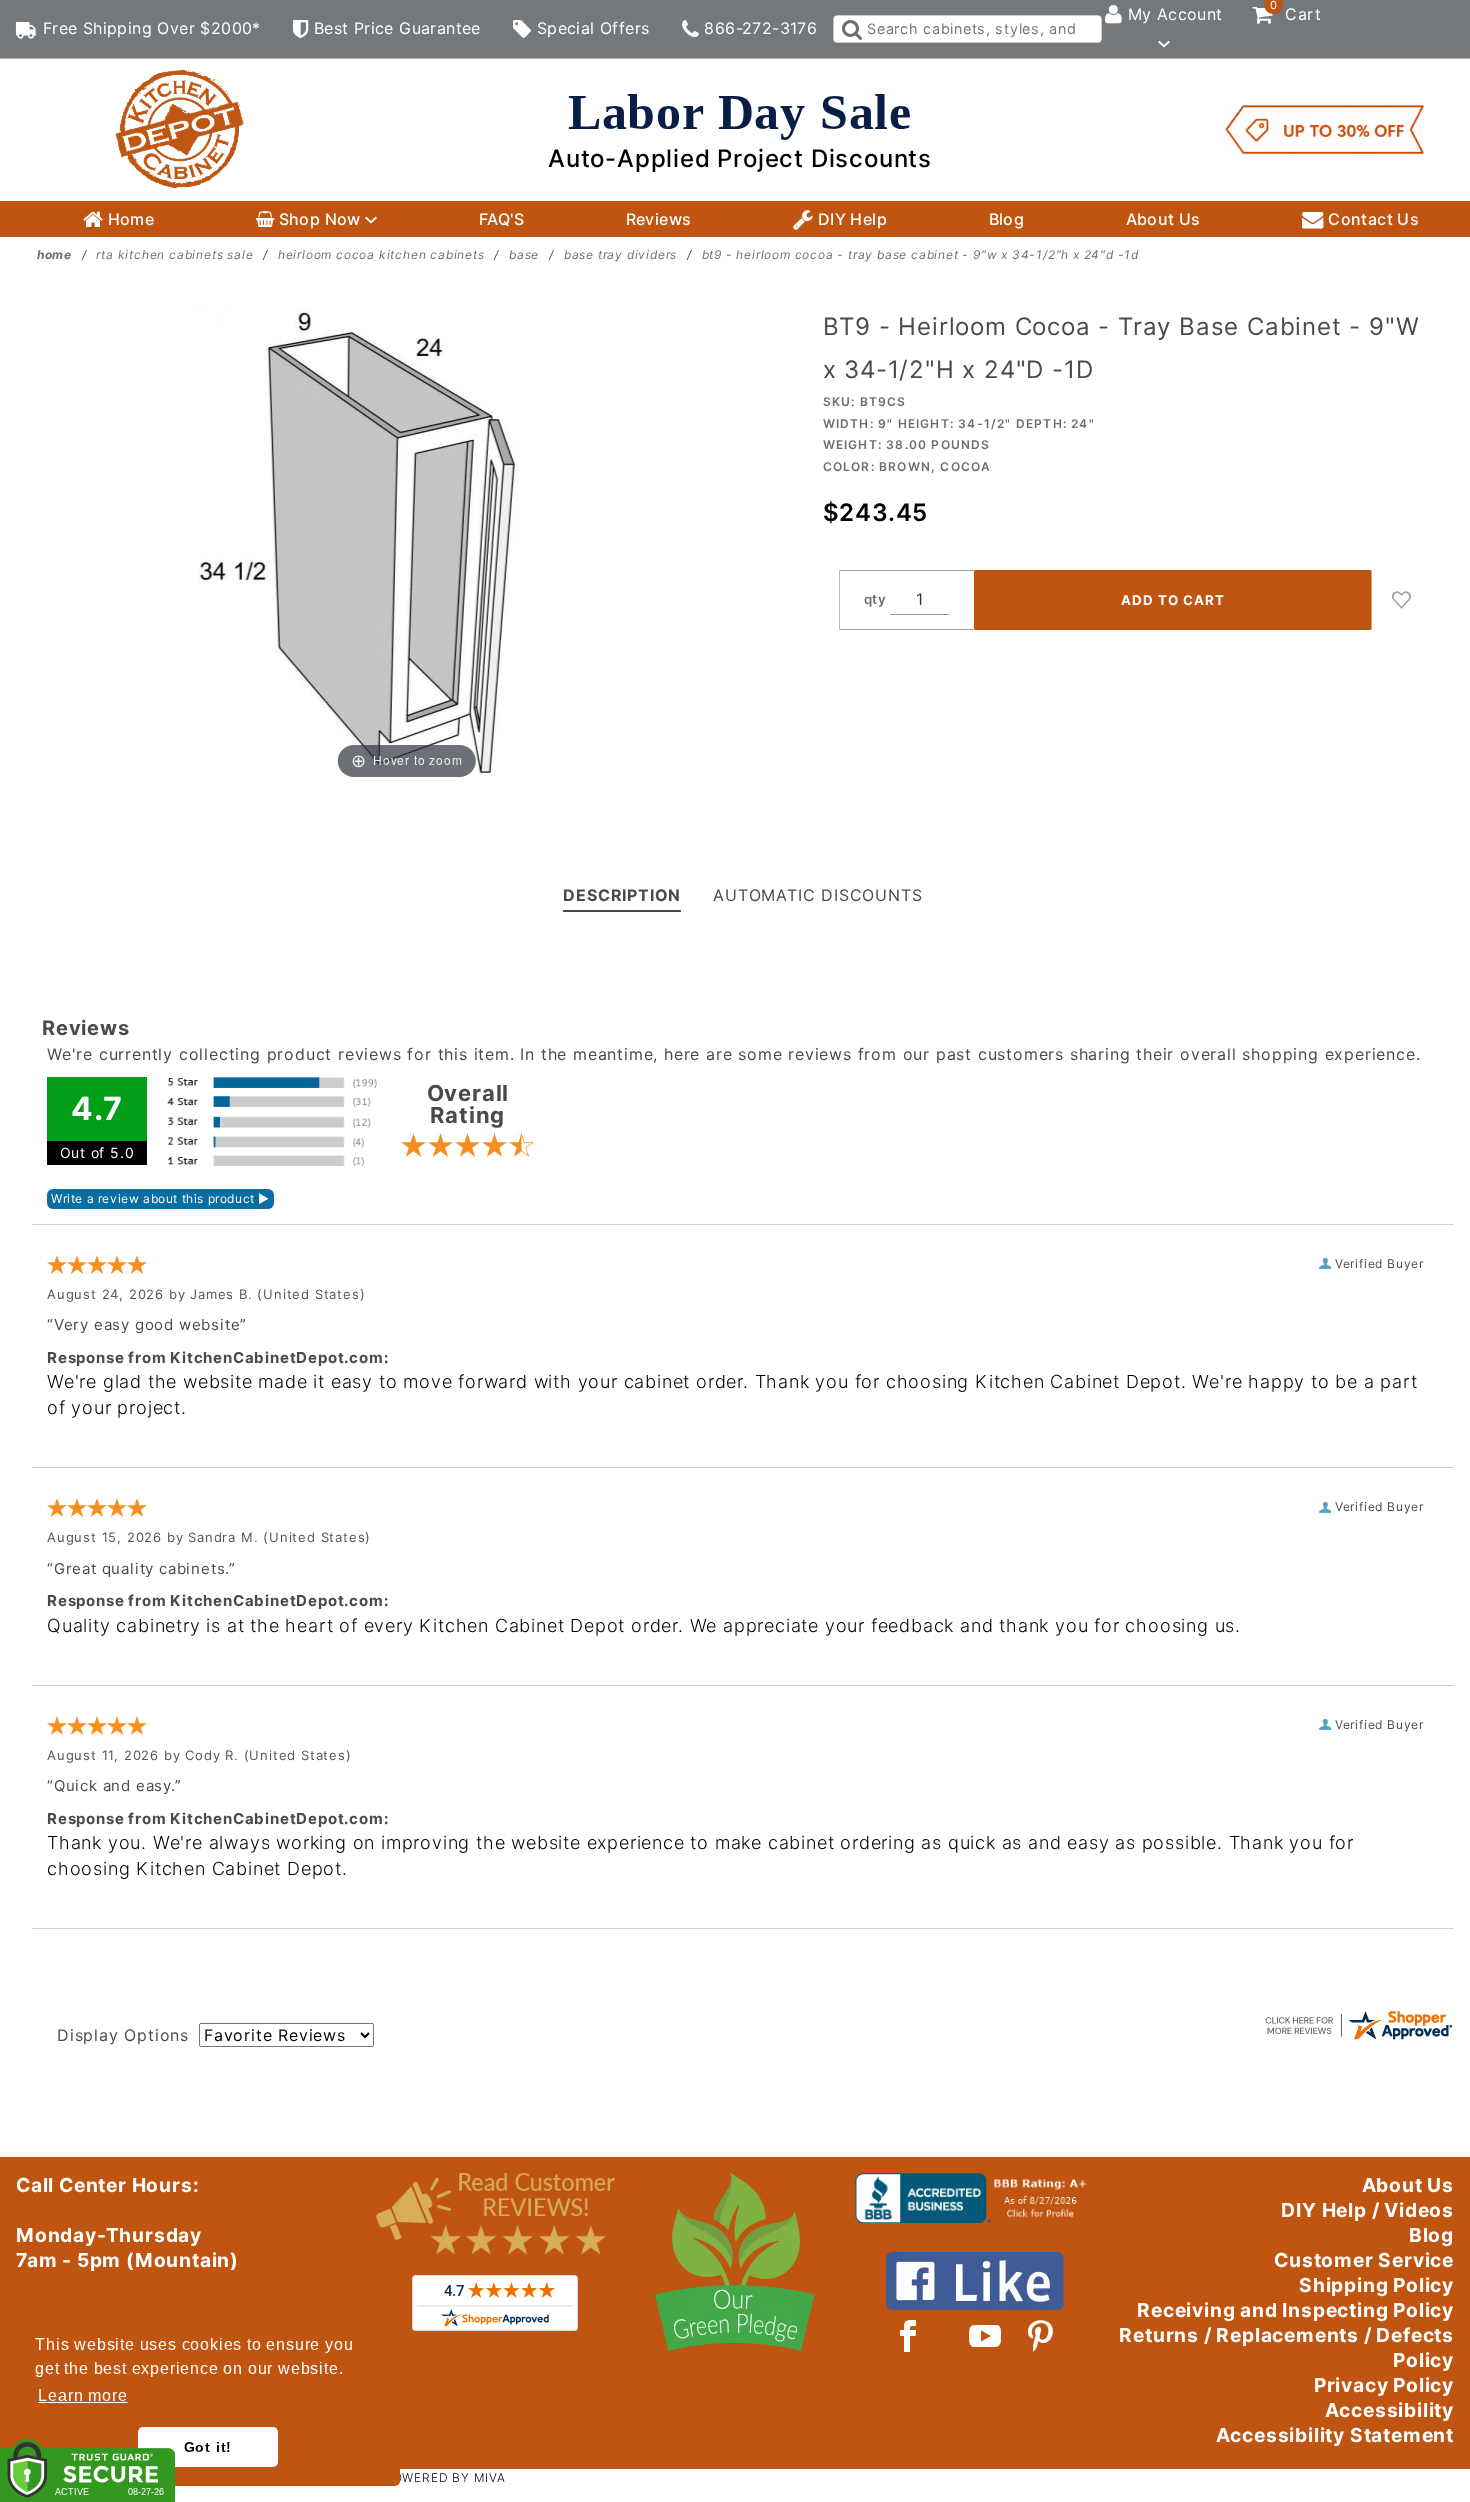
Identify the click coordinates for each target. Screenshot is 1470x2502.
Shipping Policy (1376, 2285)
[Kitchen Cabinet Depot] (180, 128)
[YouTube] (986, 2336)
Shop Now (319, 219)
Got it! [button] (208, 2447)
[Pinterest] (1040, 2336)
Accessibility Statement (1335, 2435)
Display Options (123, 2035)
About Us (1163, 219)
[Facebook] (908, 2336)
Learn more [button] (82, 2395)
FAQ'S (501, 219)
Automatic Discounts (817, 895)
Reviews (659, 219)
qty (875, 599)
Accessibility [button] (1389, 2410)
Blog (1007, 219)
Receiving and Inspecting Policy (1295, 2310)
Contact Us (1371, 219)
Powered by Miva (445, 2477)
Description (622, 895)
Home (128, 219)
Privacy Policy (1384, 2385)
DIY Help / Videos (1367, 2210)
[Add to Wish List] (1402, 600)
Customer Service (1364, 2260)
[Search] (850, 29)
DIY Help (850, 219)
